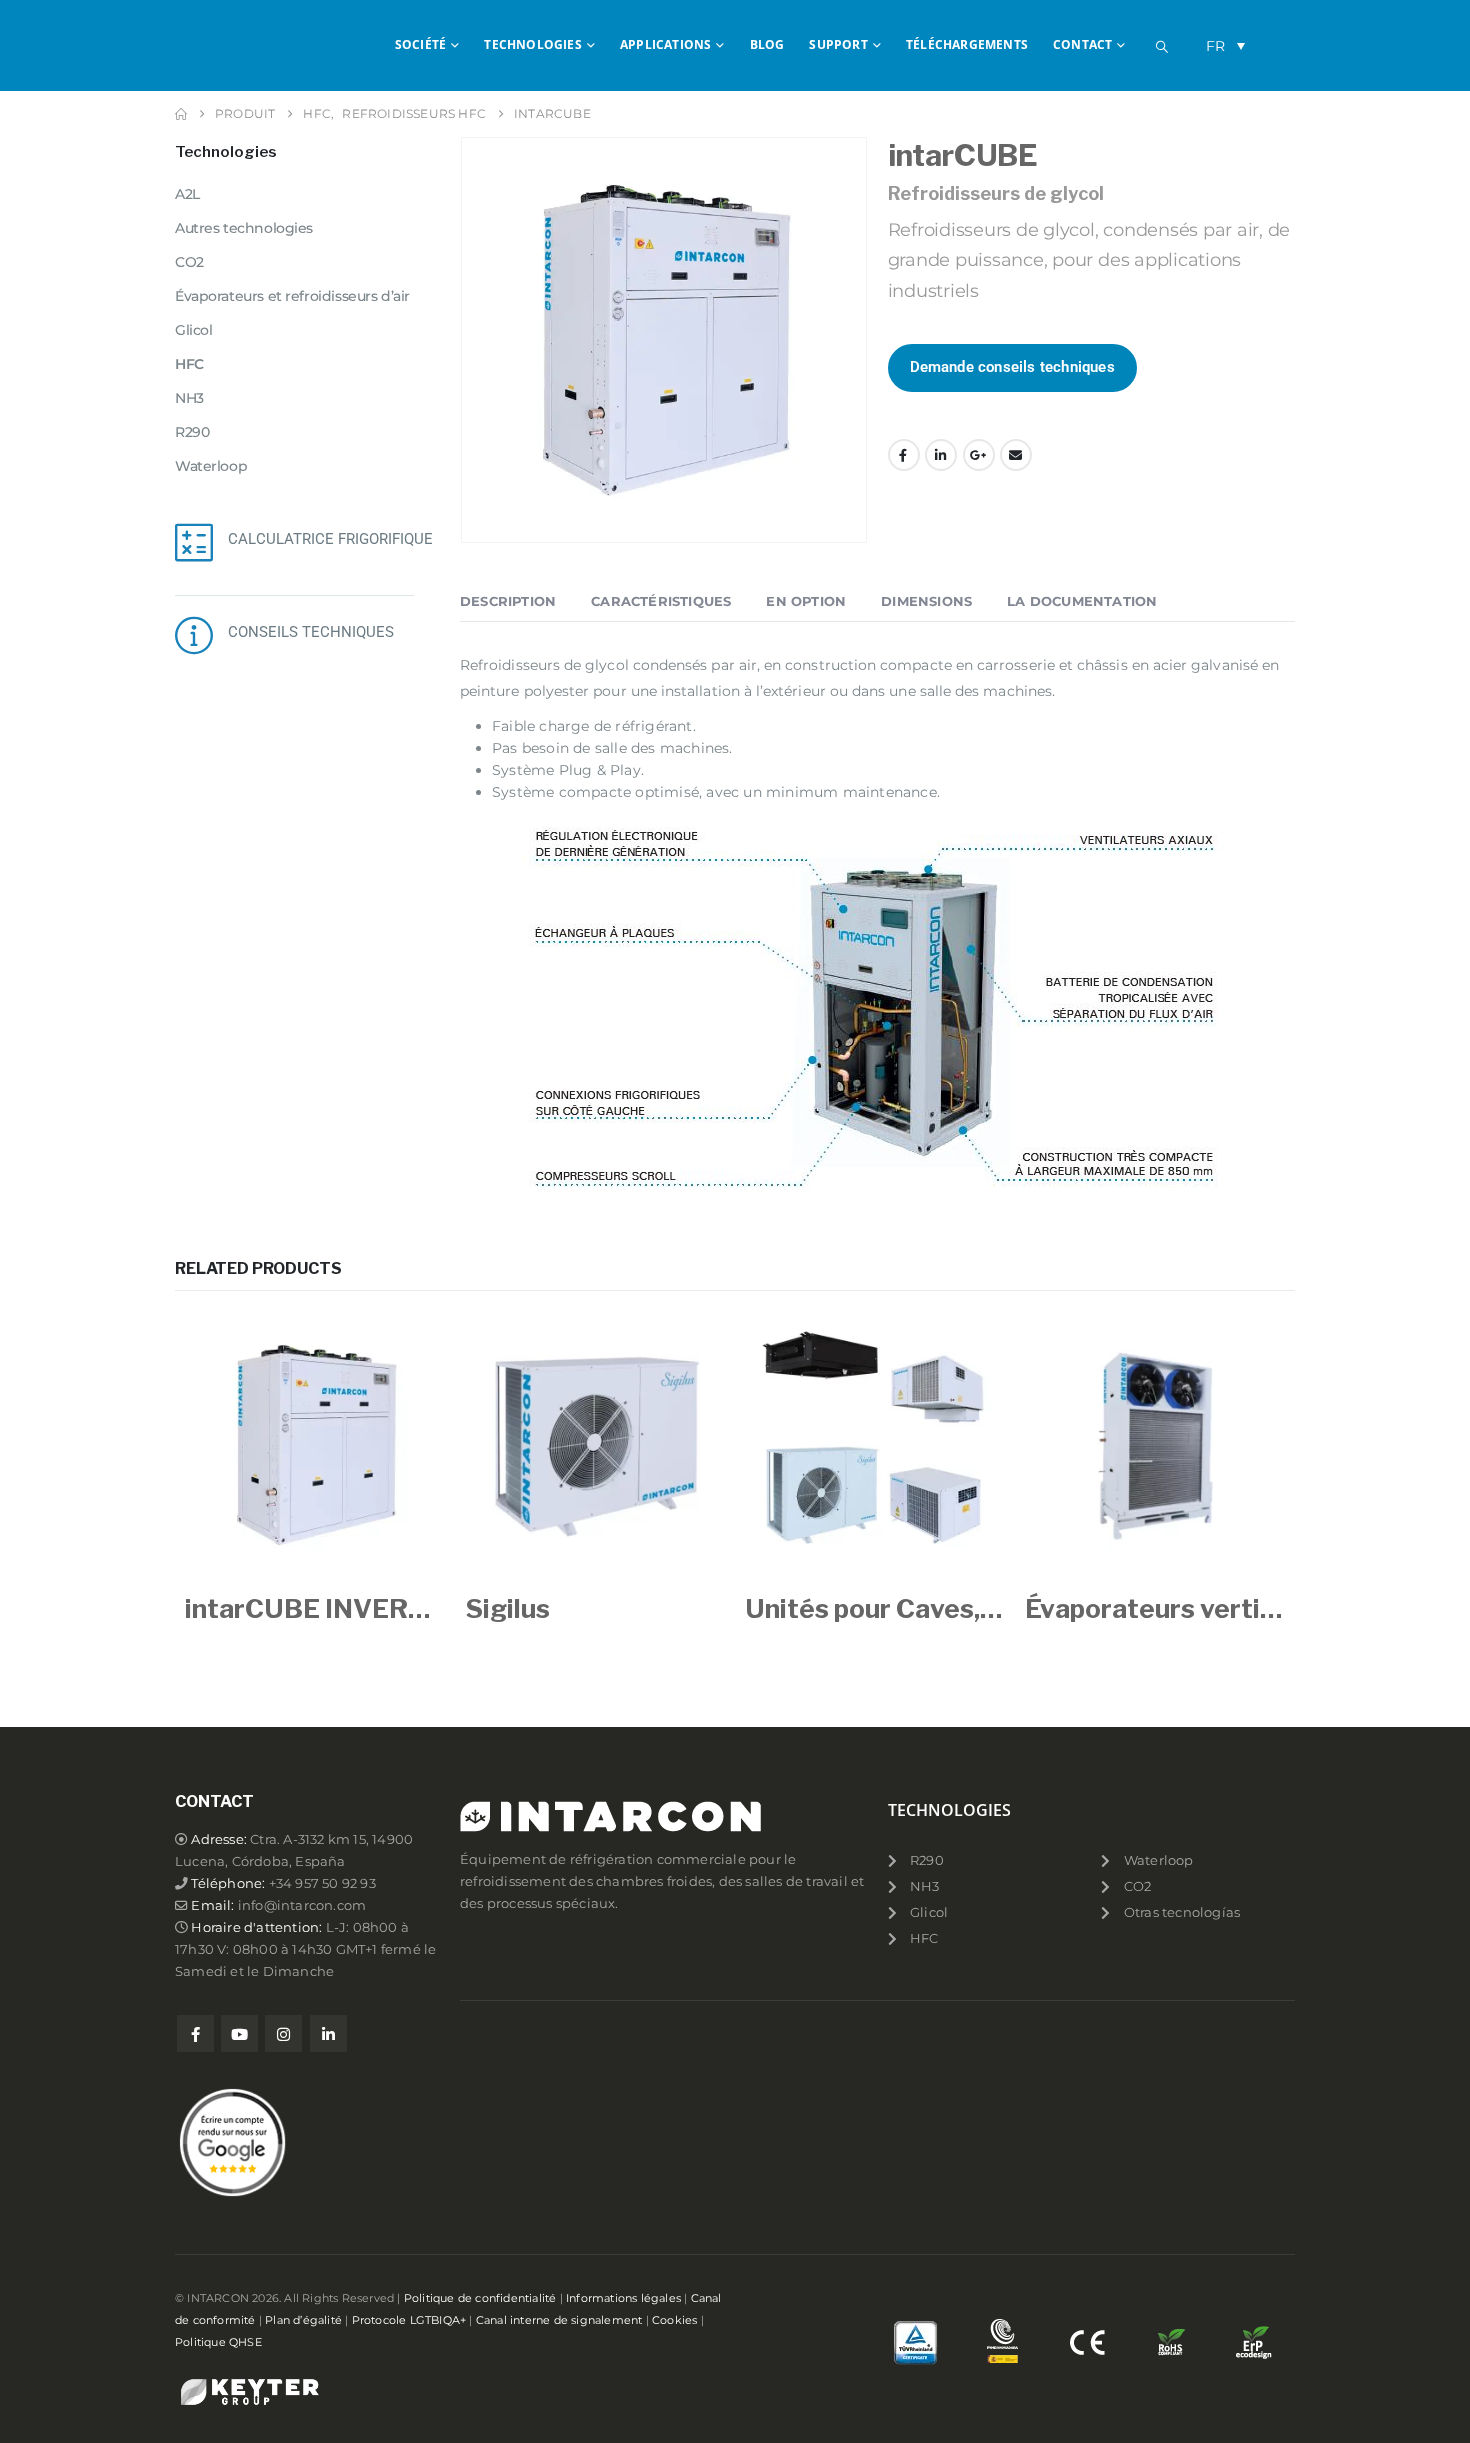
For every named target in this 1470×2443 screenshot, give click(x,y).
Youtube (239, 2033)
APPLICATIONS (665, 44)
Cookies (674, 2320)
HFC (189, 364)
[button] (1162, 47)
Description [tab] (508, 601)
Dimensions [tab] (926, 601)
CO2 (189, 262)
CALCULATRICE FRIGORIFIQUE (330, 539)
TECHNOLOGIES (532, 44)
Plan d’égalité (303, 2320)
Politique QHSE (218, 2342)
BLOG (767, 44)
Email (1016, 455)
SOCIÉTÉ (420, 44)
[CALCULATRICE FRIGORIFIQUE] (194, 542)
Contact (1082, 44)
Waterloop (211, 466)
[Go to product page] (315, 1445)
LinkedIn (941, 455)
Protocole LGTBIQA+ (409, 2320)
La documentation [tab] (1082, 601)
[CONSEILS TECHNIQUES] (194, 635)
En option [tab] (806, 601)
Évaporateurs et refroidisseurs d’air (292, 296)
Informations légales (623, 2298)
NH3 (189, 398)
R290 (192, 432)
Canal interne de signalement (559, 2320)
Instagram (283, 2033)
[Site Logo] (255, 45)
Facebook (904, 455)
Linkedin (328, 2033)
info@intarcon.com (302, 1905)
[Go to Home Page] (181, 114)
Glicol (193, 330)
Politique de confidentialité (480, 2298)
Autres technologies (244, 228)
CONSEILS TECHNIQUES (311, 632)
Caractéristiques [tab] (661, 601)
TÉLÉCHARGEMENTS (967, 44)
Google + (979, 455)
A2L (187, 194)
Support (838, 44)
